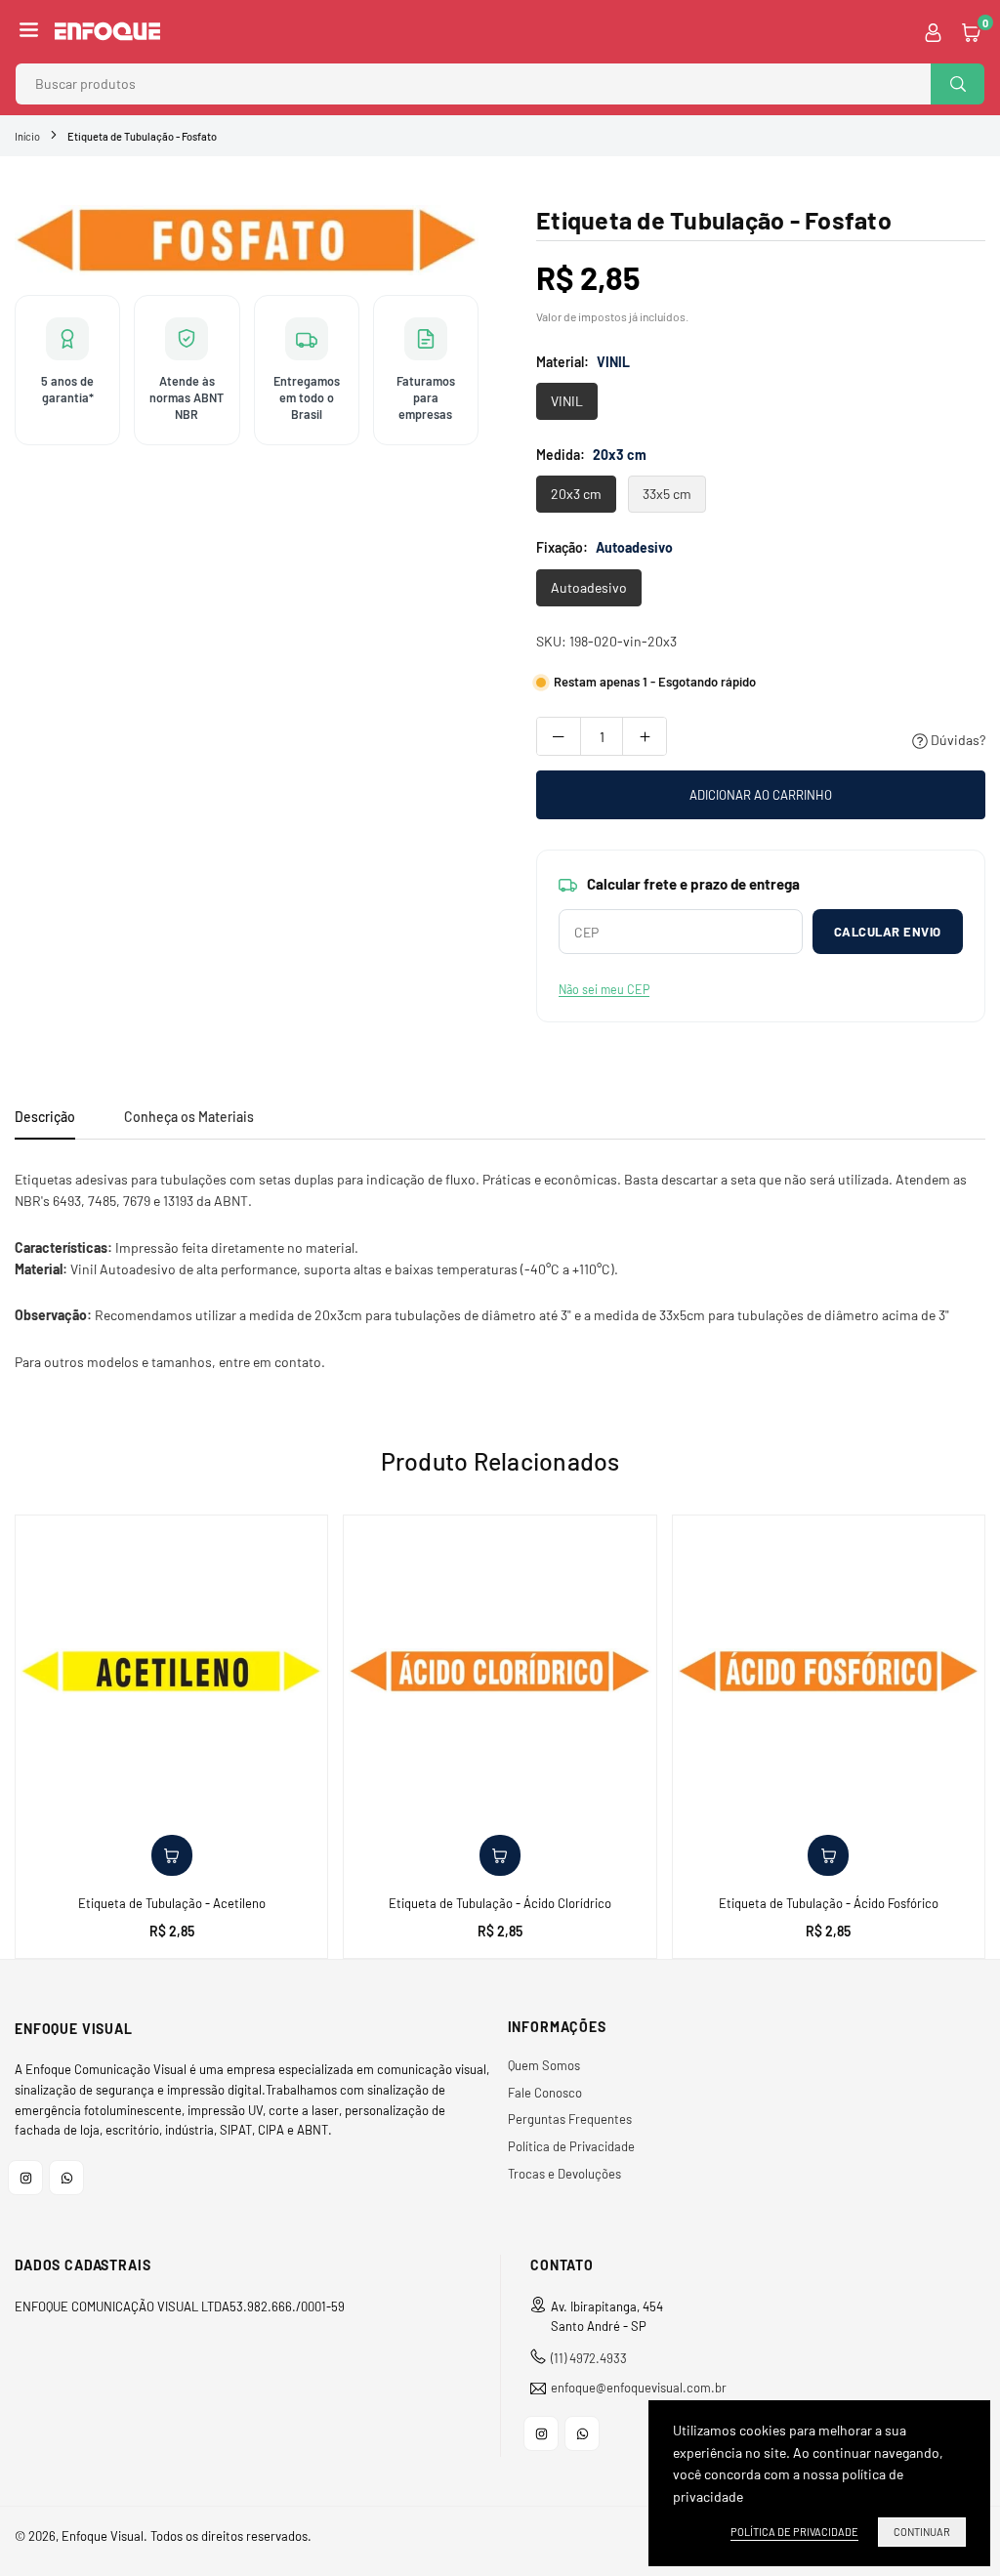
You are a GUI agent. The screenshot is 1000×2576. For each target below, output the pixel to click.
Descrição (45, 1117)
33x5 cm (667, 494)
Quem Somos (544, 2065)
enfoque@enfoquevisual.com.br (639, 2388)
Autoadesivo (589, 587)
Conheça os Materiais (189, 1117)
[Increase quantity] (645, 736)
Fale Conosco (545, 2093)
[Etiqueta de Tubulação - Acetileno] (171, 1671)
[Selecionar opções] (172, 1855)
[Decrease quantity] (559, 736)
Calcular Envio (888, 932)
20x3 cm (576, 494)
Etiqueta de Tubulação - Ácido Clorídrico (500, 1903)
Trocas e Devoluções (564, 2174)
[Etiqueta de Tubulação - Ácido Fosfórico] (829, 1671)
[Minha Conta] (933, 31)
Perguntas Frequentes (570, 2119)
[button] (29, 31)
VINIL (567, 401)
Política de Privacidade (571, 2146)
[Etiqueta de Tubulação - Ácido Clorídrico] (500, 1671)
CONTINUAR (922, 2532)
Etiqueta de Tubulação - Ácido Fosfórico (829, 1903)
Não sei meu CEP (604, 989)
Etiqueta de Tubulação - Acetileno (172, 1903)
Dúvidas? (957, 740)
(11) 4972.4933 (589, 2358)
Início (27, 136)
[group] (247, 240)
